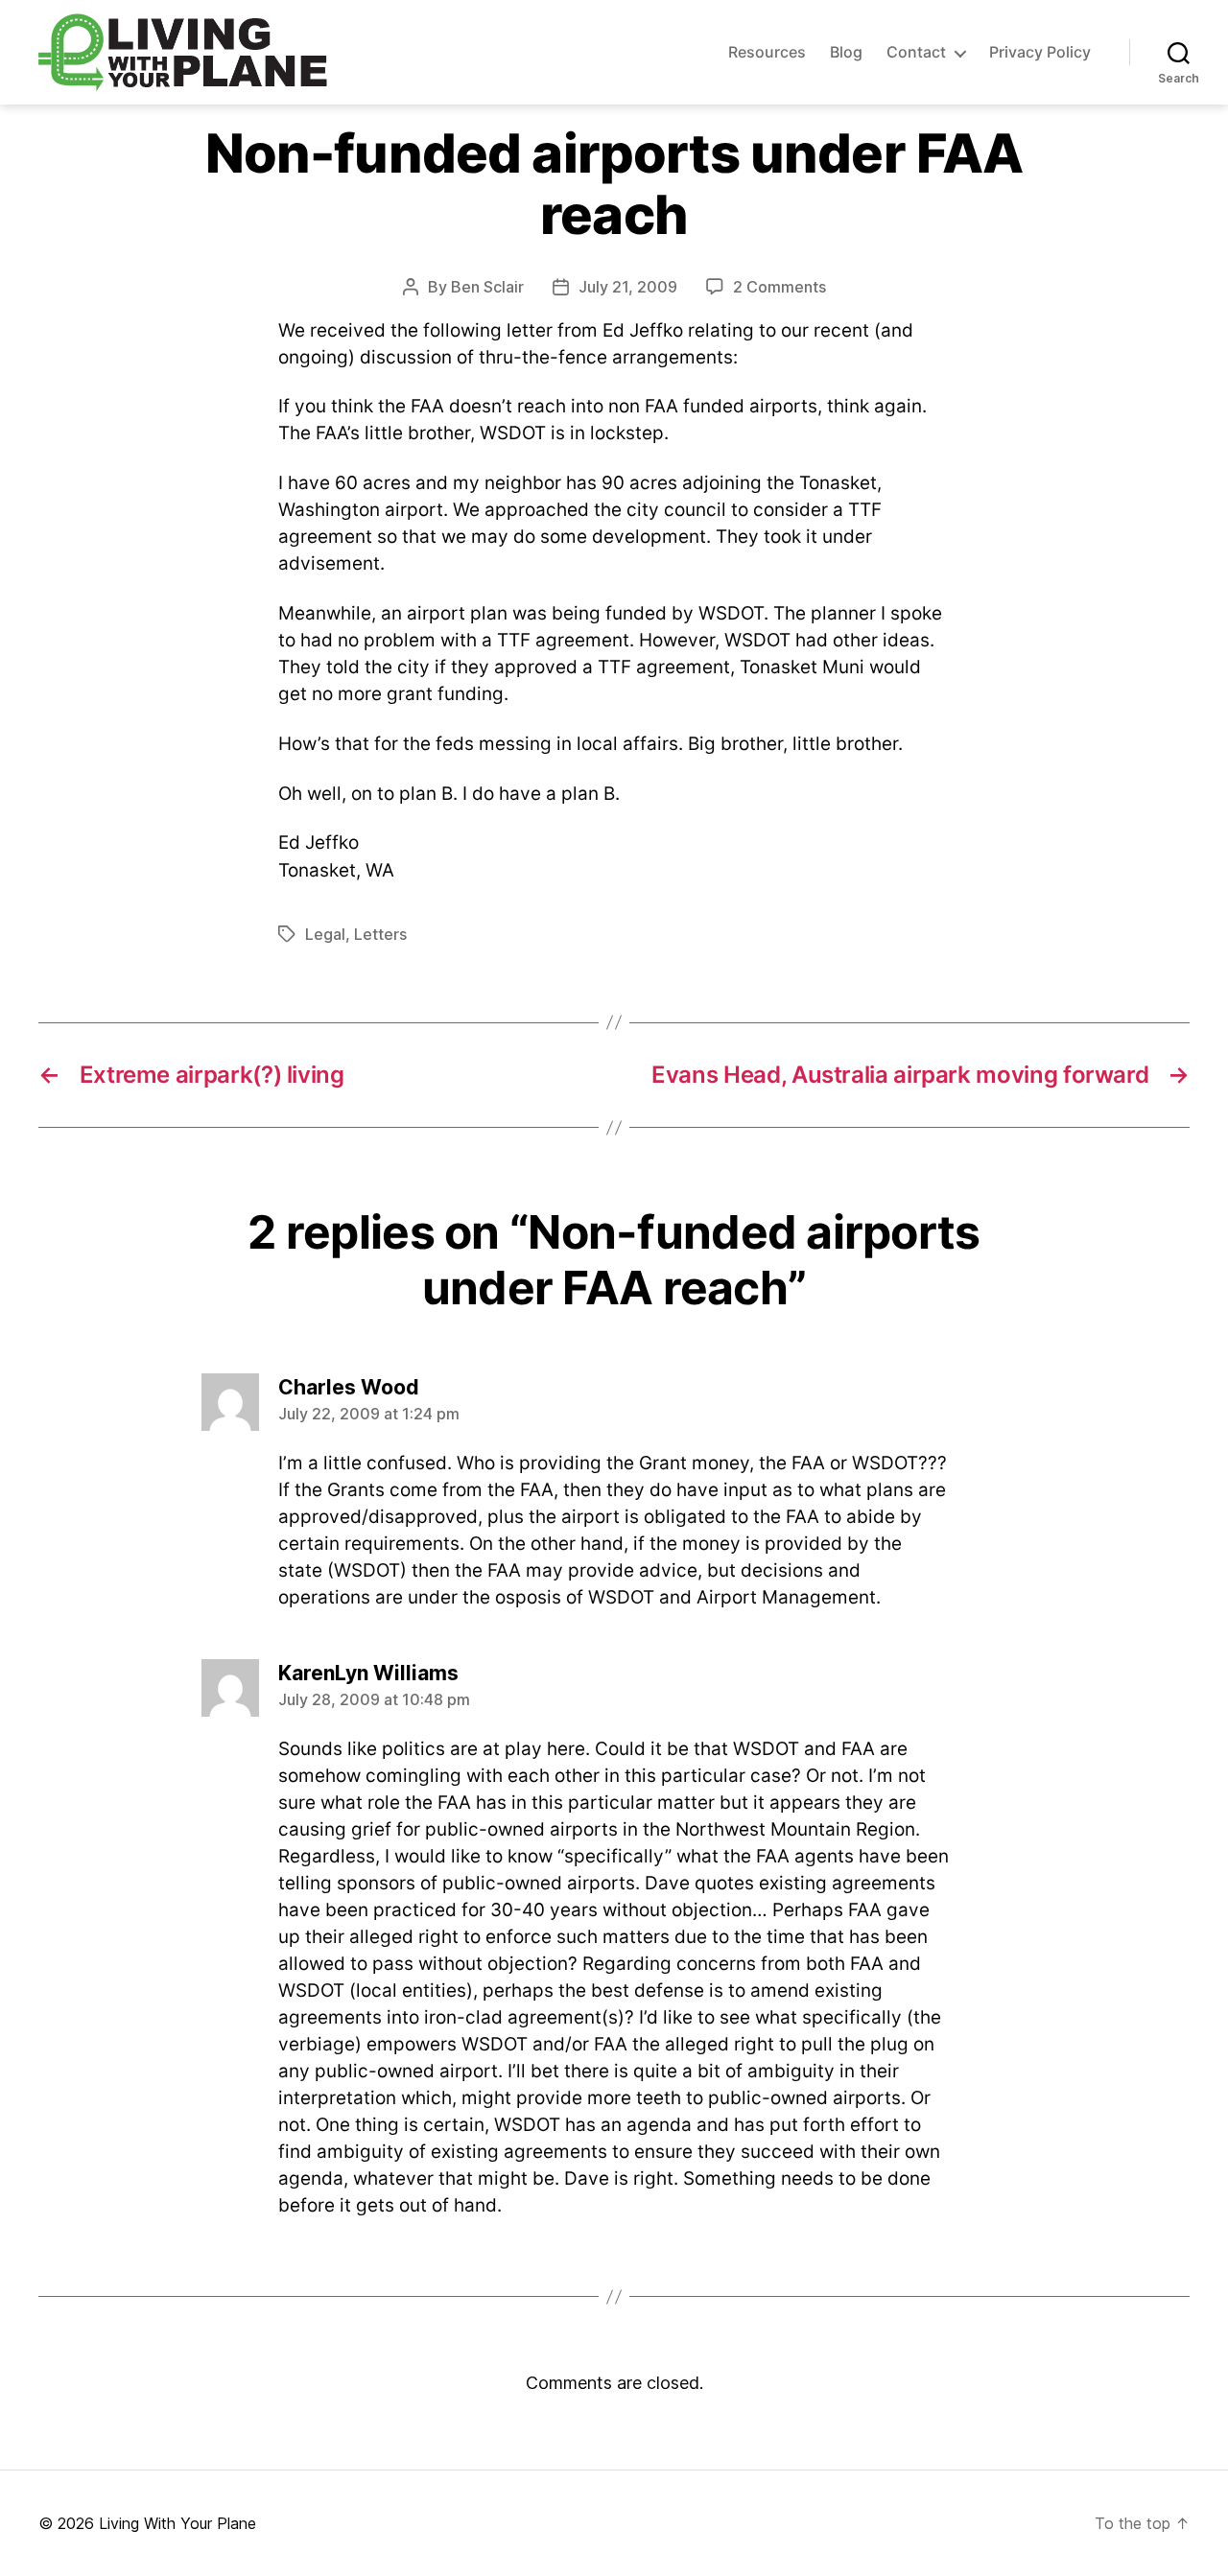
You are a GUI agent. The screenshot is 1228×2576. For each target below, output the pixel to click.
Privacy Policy (1040, 52)
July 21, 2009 (628, 287)
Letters (380, 934)
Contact (916, 52)
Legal (325, 934)
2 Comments (779, 287)
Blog (846, 52)
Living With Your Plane (177, 2523)
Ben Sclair (487, 287)
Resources (767, 52)
